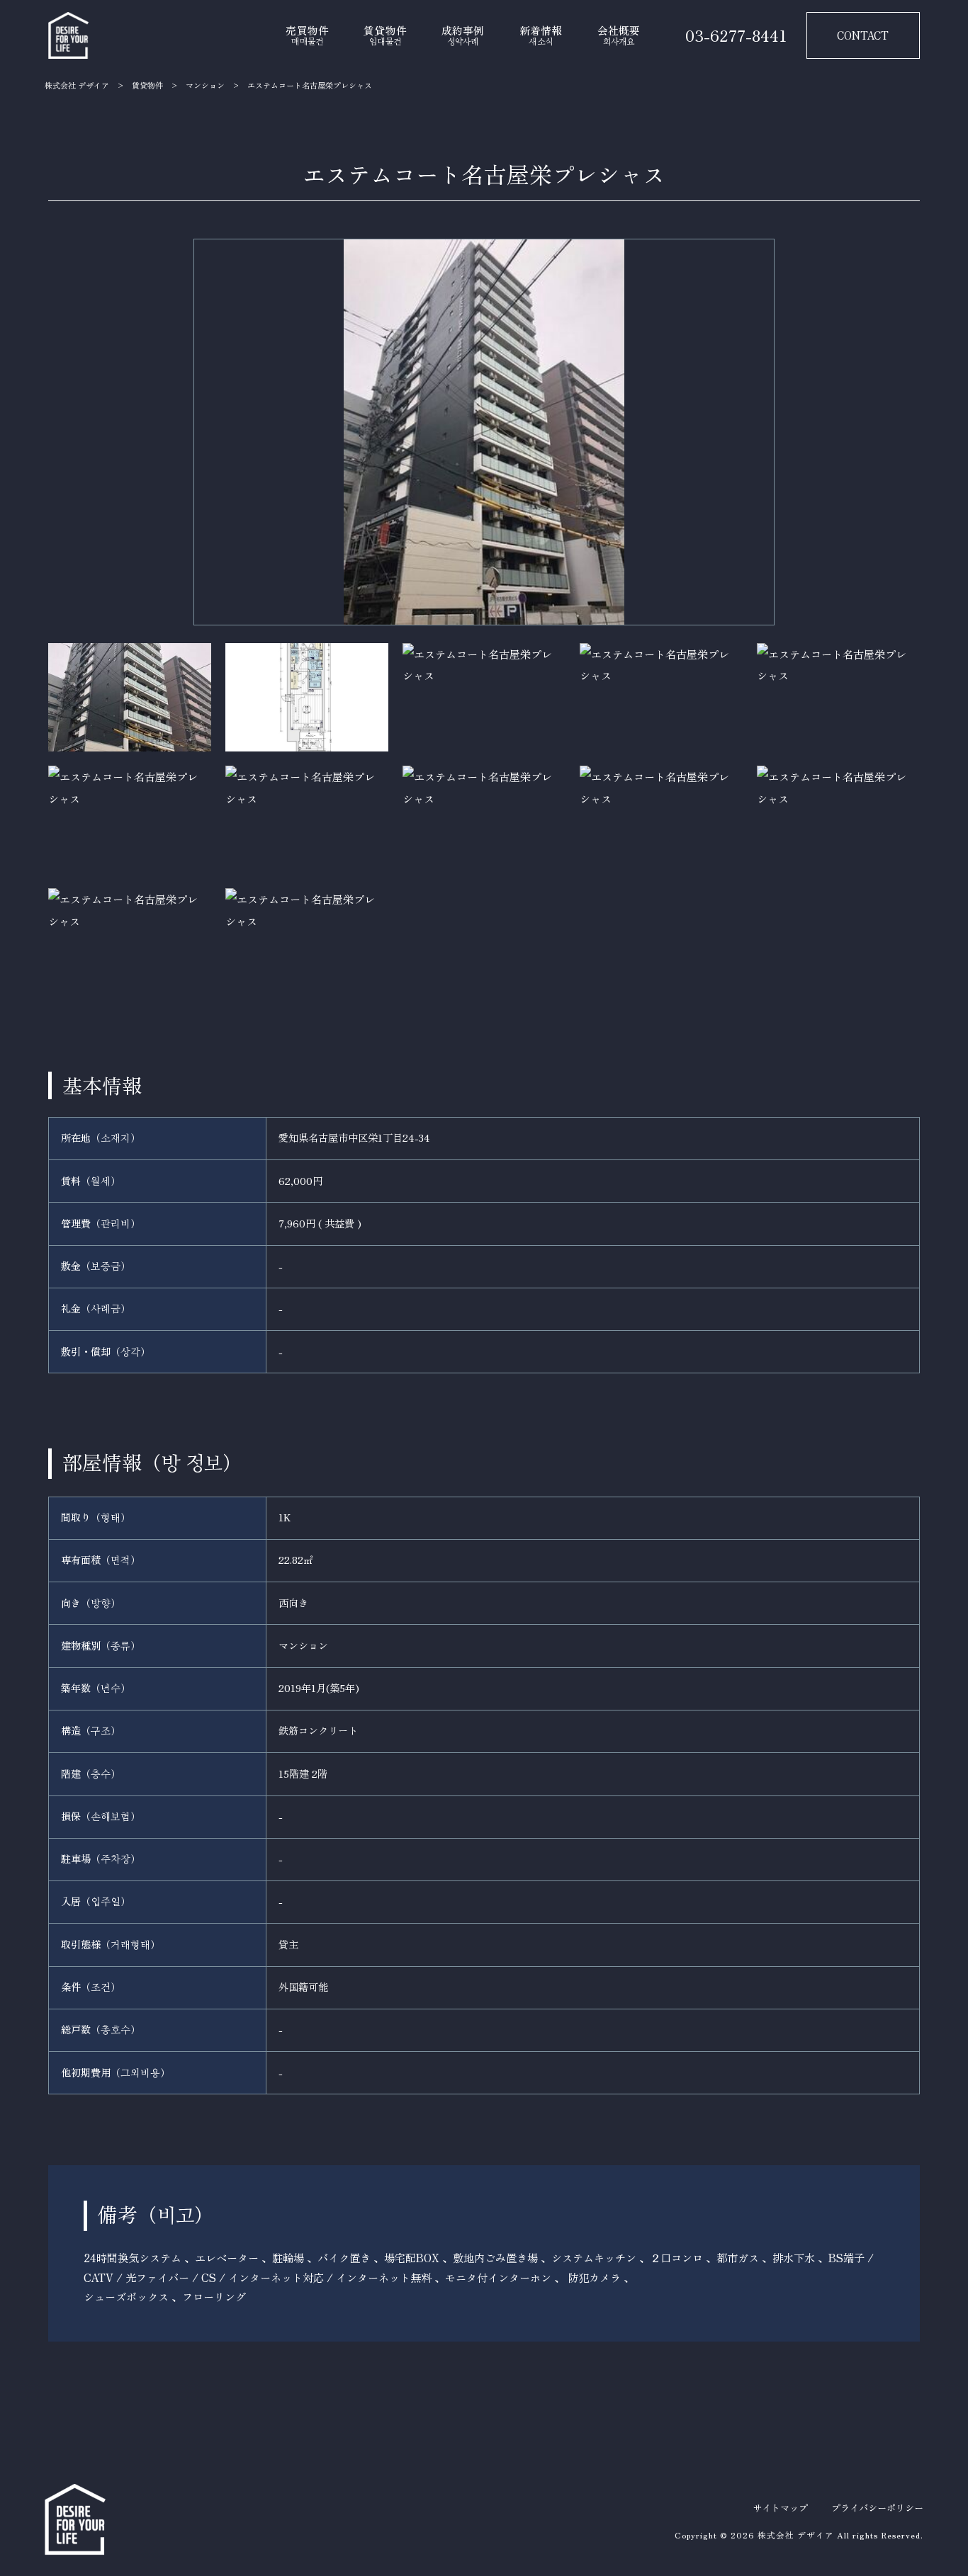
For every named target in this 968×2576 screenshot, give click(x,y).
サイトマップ (780, 2508)
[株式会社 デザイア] (68, 35)
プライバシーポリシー (877, 2508)
